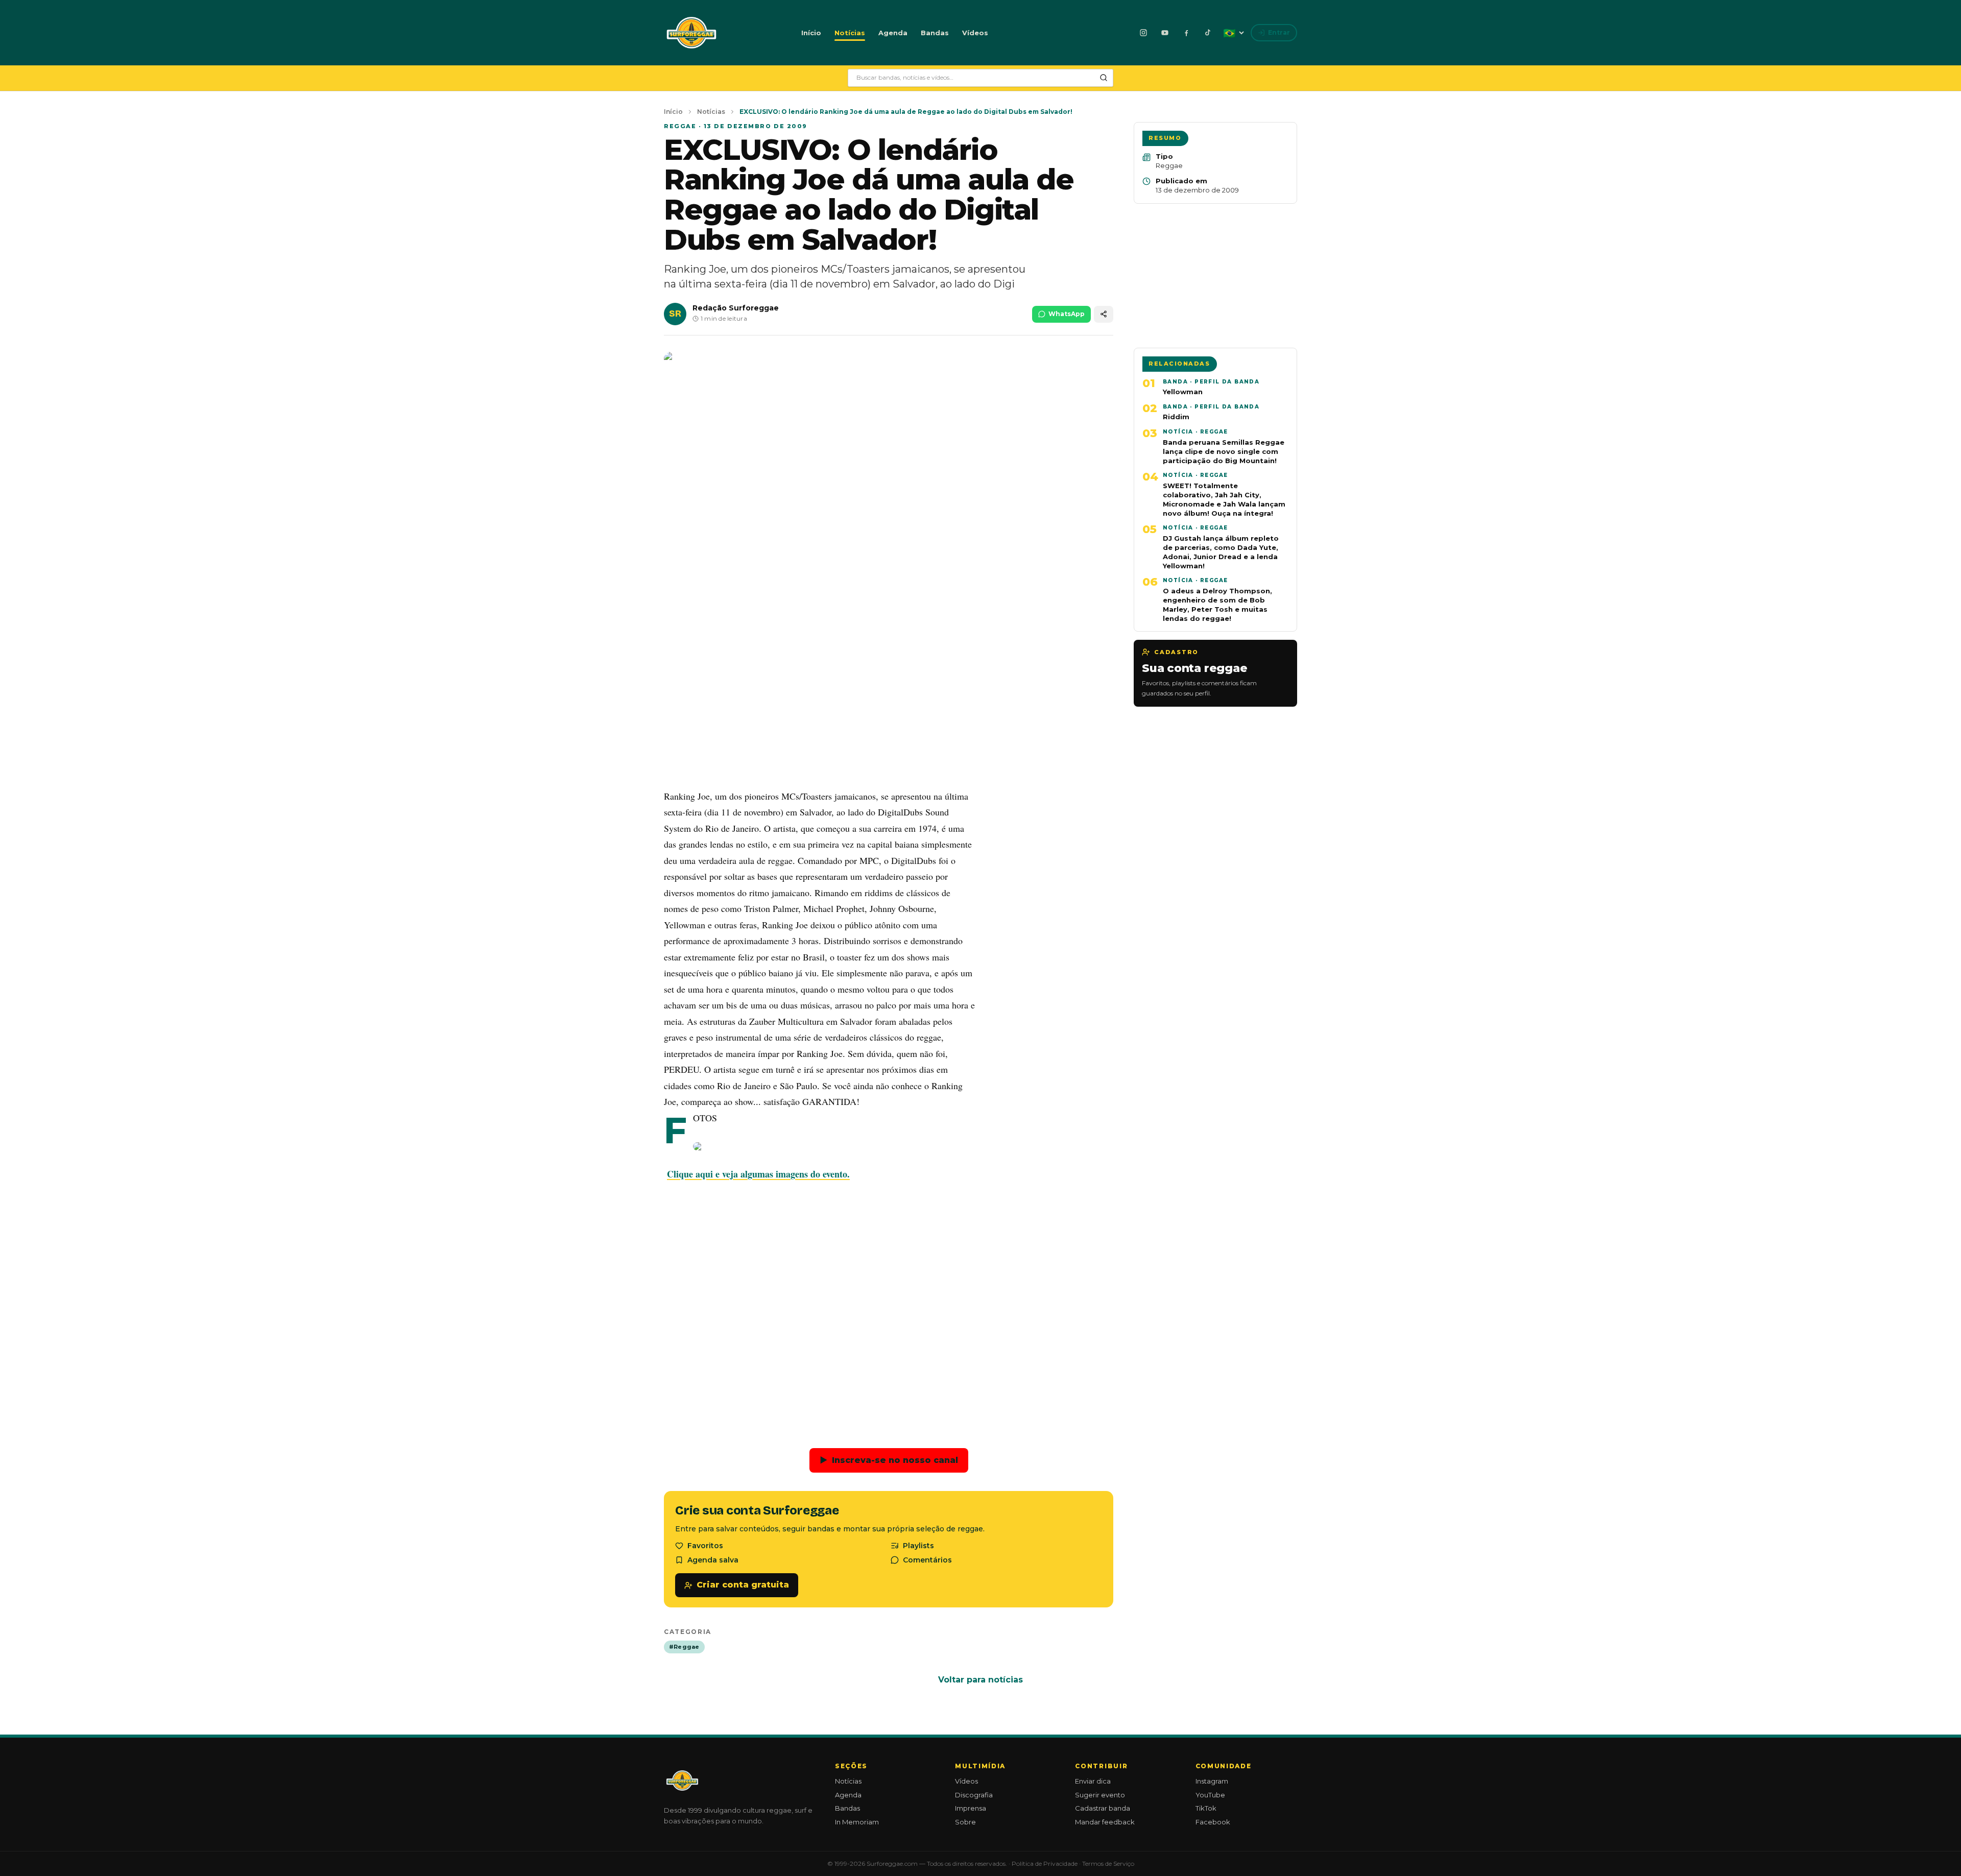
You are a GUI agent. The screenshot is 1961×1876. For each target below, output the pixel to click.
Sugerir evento (1100, 1795)
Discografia (974, 1795)
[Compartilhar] (1104, 314)
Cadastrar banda (1103, 1808)
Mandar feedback (1105, 1822)
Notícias (850, 33)
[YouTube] (1165, 33)
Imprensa (971, 1808)
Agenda (893, 33)
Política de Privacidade (1045, 1863)
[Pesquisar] (1104, 78)
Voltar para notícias (980, 1680)
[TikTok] (1208, 33)
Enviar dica (1093, 1781)
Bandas (935, 33)
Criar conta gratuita (743, 1585)
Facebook (1213, 1822)
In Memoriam (857, 1822)
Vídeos (975, 33)
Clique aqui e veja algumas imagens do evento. (758, 1174)
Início (811, 33)
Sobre (965, 1822)
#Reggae (684, 1647)
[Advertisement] (889, 705)
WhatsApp (1067, 314)
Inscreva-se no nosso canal (889, 1460)
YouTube (1210, 1795)
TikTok (1206, 1808)
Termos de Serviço (1108, 1863)
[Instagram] (1143, 33)
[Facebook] (1186, 33)
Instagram (1212, 1781)
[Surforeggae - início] (691, 33)
